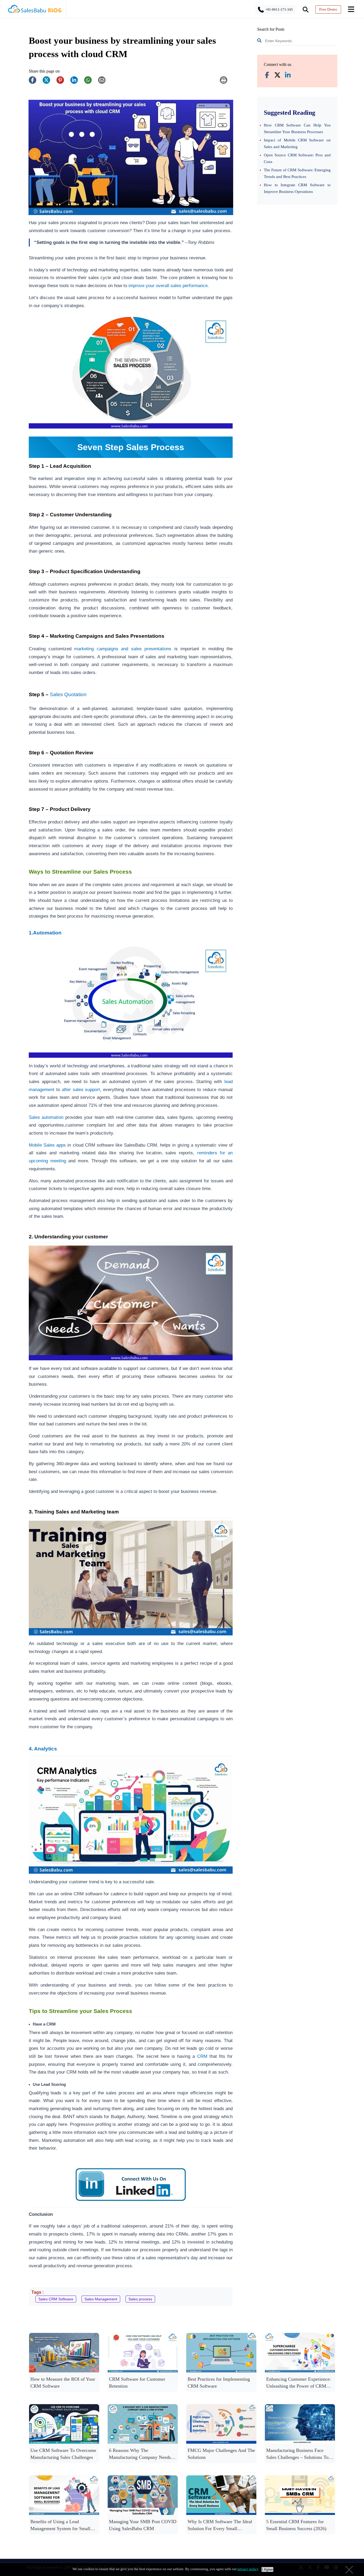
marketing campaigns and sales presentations (123, 649)
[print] (226, 83)
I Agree (267, 2569)
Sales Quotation (68, 694)
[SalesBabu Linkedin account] (288, 76)
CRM (202, 2056)
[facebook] (35, 83)
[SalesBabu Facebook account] (267, 76)
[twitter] (49, 83)
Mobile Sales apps (47, 1145)
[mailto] (104, 83)
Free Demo (328, 9)
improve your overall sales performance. (168, 286)
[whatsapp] (91, 83)
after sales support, (82, 1089)
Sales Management (101, 2299)
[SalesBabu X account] (277, 76)
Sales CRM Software (56, 2299)
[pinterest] (63, 83)
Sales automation (46, 1117)
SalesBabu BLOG (35, 11)
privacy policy (248, 2569)
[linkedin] (77, 83)
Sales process (140, 2299)
